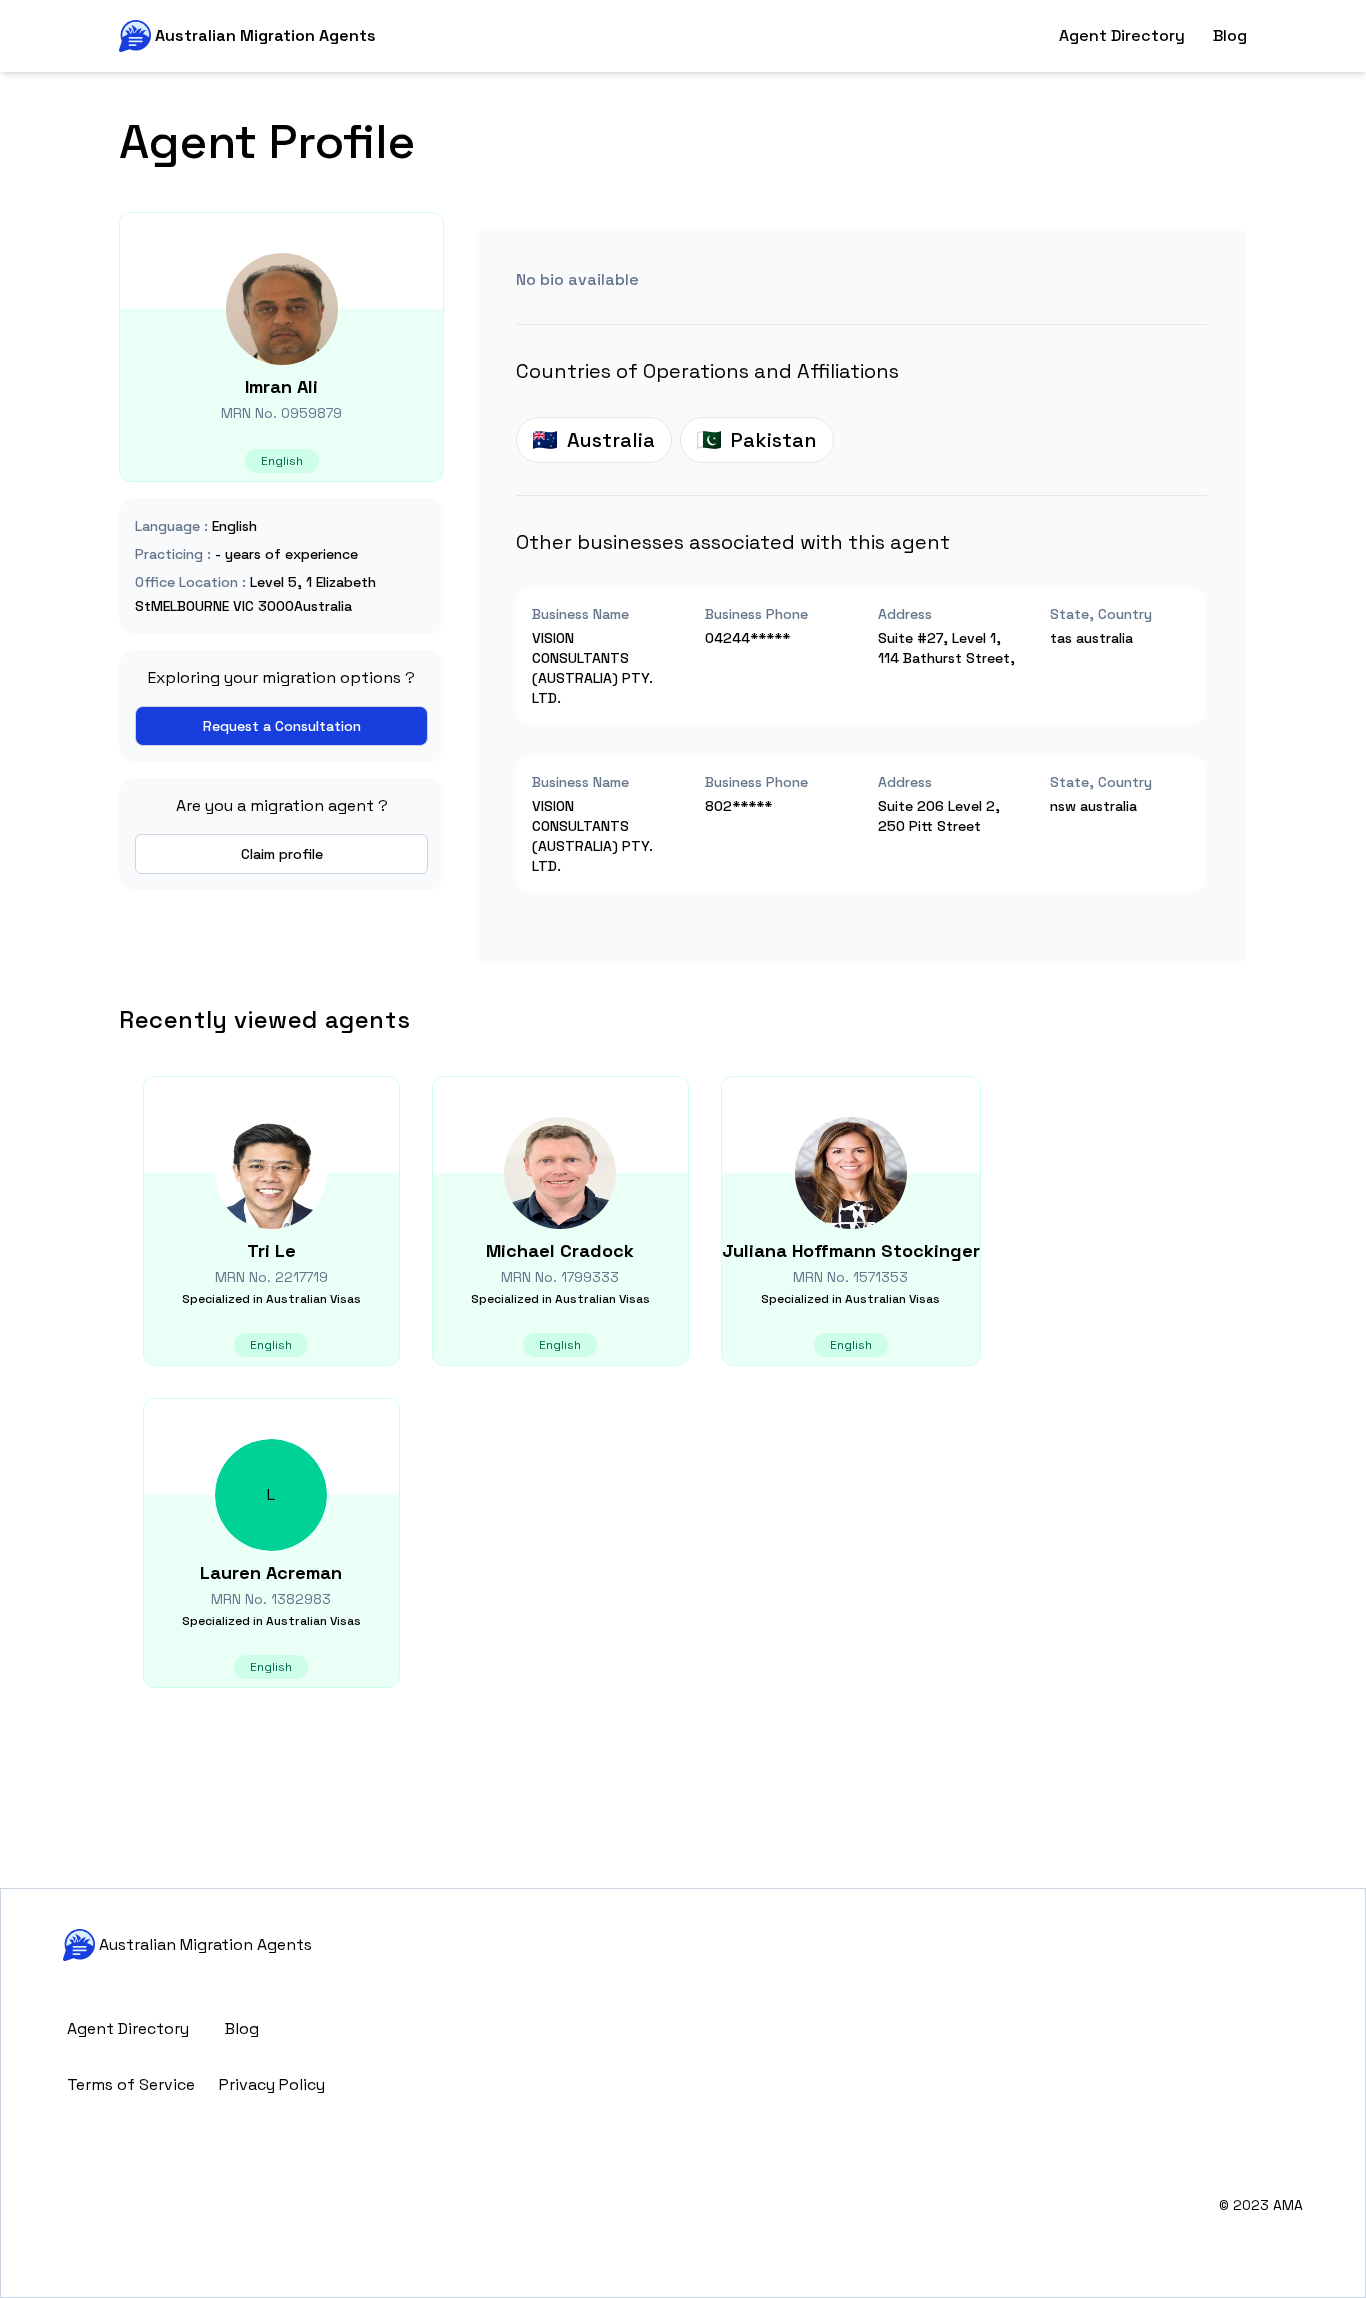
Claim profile (282, 854)
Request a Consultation (282, 726)
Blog (1230, 35)
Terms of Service (131, 2084)
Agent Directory (1122, 35)
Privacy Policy (272, 2084)
